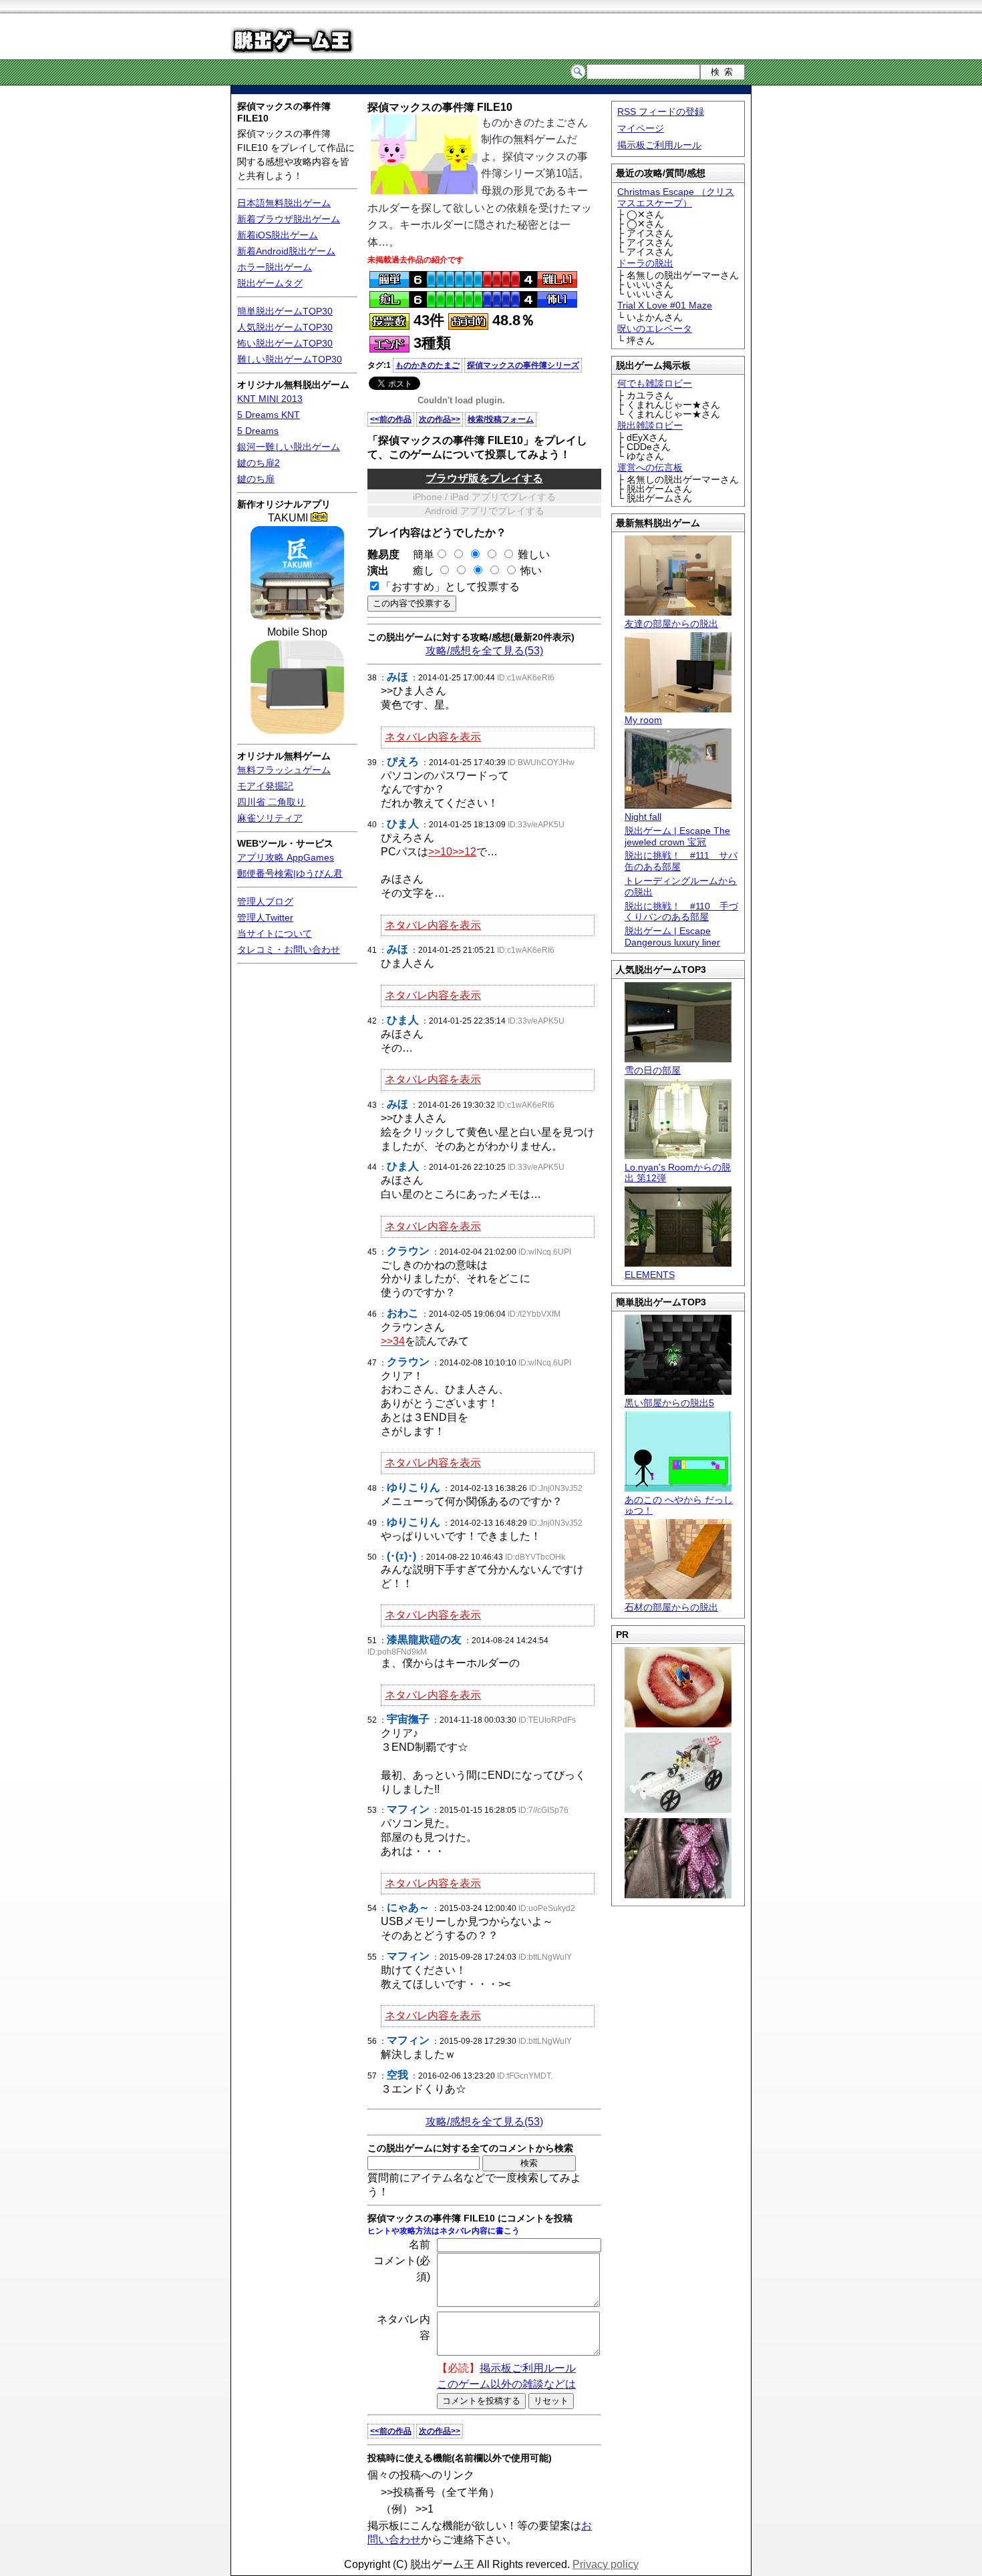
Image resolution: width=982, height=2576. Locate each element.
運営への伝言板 (650, 467)
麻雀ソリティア (270, 818)
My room (643, 720)
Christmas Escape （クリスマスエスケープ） (676, 197)
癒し (418, 571)
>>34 (393, 1341)
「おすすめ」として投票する (450, 587)
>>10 (440, 852)
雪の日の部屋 (653, 1070)
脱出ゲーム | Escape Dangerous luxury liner (672, 936)
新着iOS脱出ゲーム (278, 235)
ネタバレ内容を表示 (433, 737)
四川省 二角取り (271, 802)
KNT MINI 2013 (270, 399)
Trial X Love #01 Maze (665, 305)
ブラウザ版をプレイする (484, 478)
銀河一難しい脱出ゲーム (289, 447)
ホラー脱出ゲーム (275, 267)
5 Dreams (258, 431)
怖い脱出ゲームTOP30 (285, 343)
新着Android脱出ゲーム (286, 251)
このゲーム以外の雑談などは (506, 2384)
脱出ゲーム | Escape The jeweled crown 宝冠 (677, 836)
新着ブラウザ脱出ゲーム (289, 219)
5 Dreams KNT (269, 415)
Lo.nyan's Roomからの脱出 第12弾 (678, 1173)
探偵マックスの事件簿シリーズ (523, 365)
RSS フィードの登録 (661, 112)
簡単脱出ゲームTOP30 (285, 311)
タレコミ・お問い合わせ (289, 949)
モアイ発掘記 (265, 786)
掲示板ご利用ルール (659, 145)
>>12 (464, 852)
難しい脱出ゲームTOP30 (290, 359)
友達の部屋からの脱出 (671, 624)
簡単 (418, 555)
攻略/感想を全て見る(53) (484, 651)
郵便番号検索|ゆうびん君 (290, 873)
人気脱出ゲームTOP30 (285, 327)
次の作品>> (440, 419)
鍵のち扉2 (259, 463)
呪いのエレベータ (655, 329)
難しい (534, 555)
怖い (531, 571)
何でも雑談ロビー (655, 383)
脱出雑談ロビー (650, 425)
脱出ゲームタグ (270, 283)
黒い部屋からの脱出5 (669, 1403)
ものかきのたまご (428, 365)
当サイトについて (275, 933)
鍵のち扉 (256, 479)
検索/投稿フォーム (501, 419)
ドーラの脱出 (645, 263)
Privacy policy (606, 2564)
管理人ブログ (265, 901)
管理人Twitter (265, 917)
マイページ (641, 128)
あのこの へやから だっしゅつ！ (679, 1505)
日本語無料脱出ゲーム (284, 203)
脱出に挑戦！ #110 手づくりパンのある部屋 (681, 912)
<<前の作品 (391, 419)
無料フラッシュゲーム (284, 770)
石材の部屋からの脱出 (671, 1607)
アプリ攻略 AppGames (286, 857)
